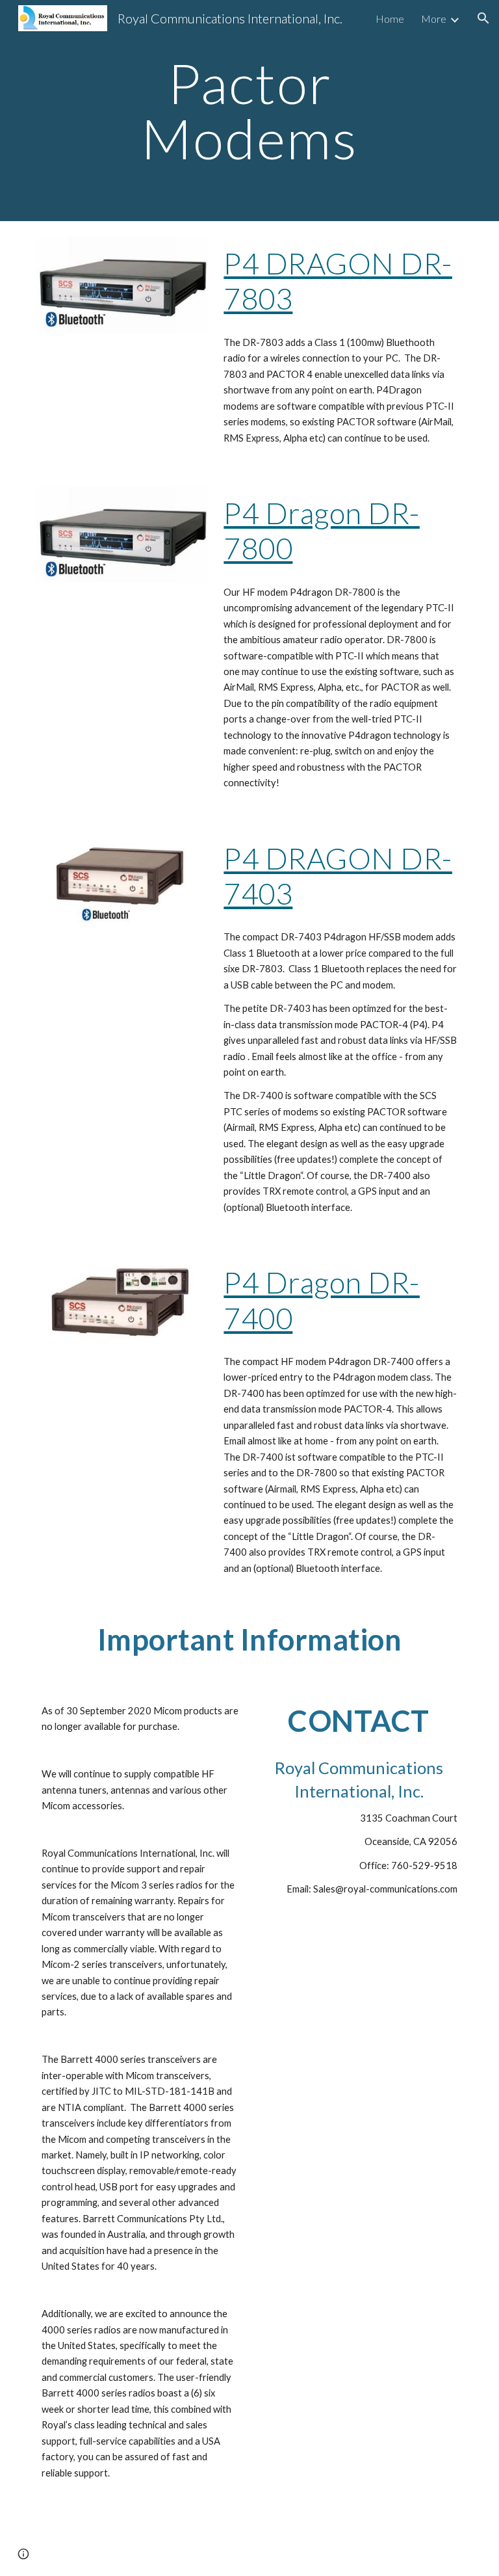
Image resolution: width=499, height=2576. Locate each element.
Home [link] (390, 19)
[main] (249, 111)
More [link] (434, 19)
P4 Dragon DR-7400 (322, 1300)
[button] (483, 18)
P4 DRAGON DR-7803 (338, 281)
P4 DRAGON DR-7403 (338, 876)
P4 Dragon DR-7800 (322, 530)
